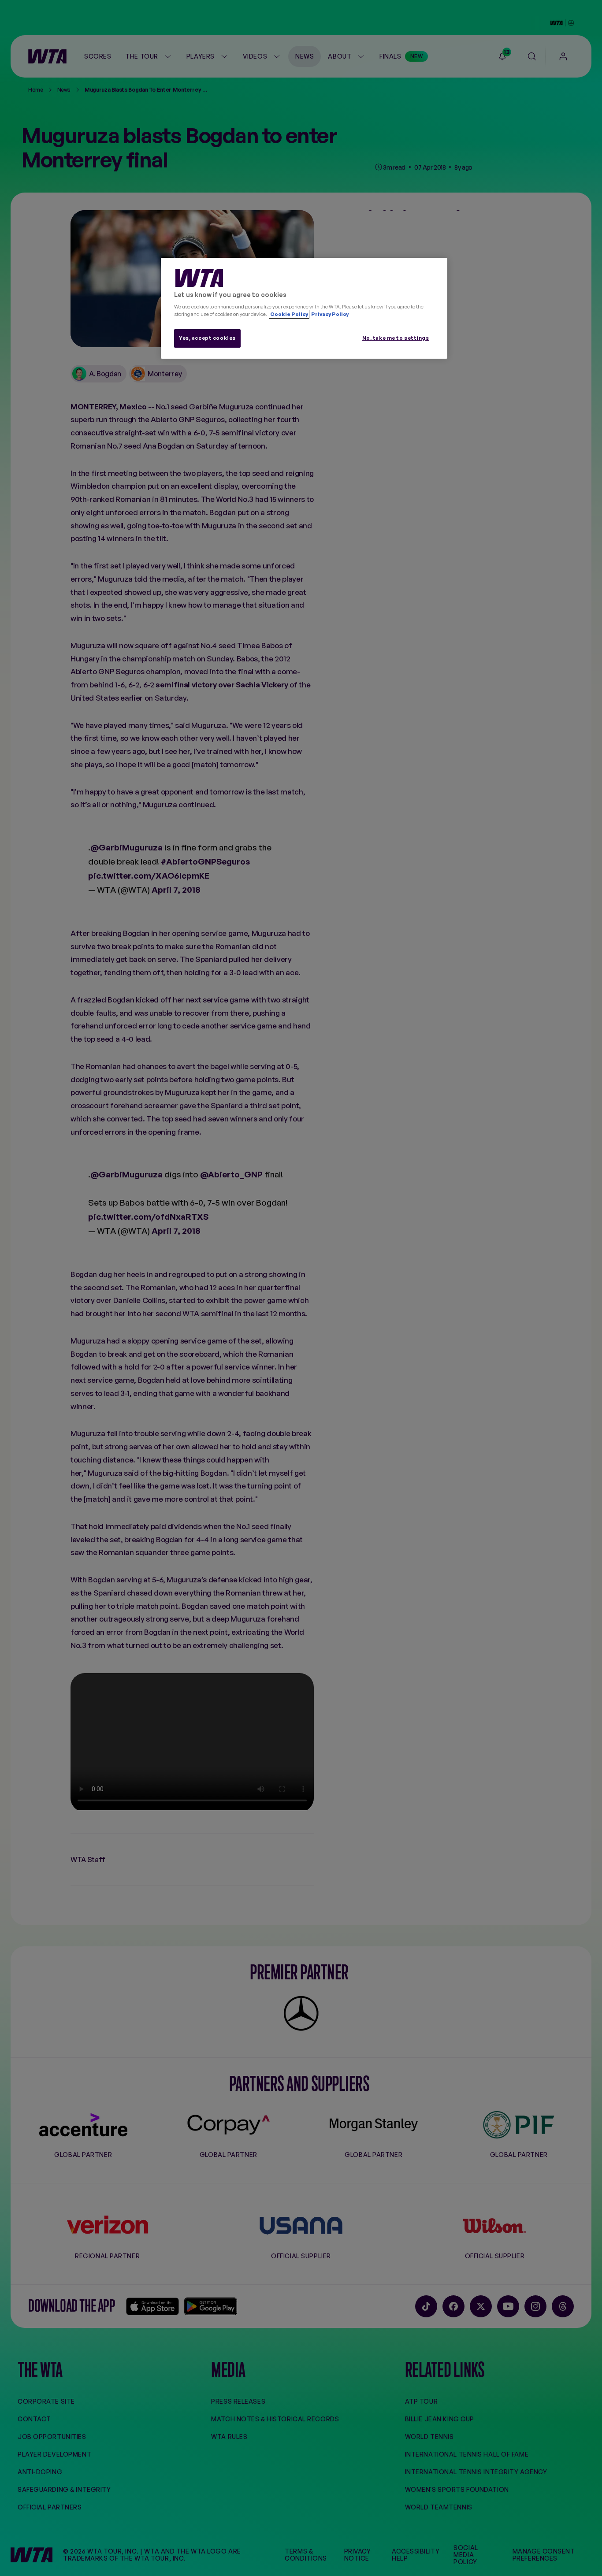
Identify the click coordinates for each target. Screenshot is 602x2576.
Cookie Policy (289, 314)
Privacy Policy (329, 314)
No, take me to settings (396, 338)
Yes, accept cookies (207, 338)
